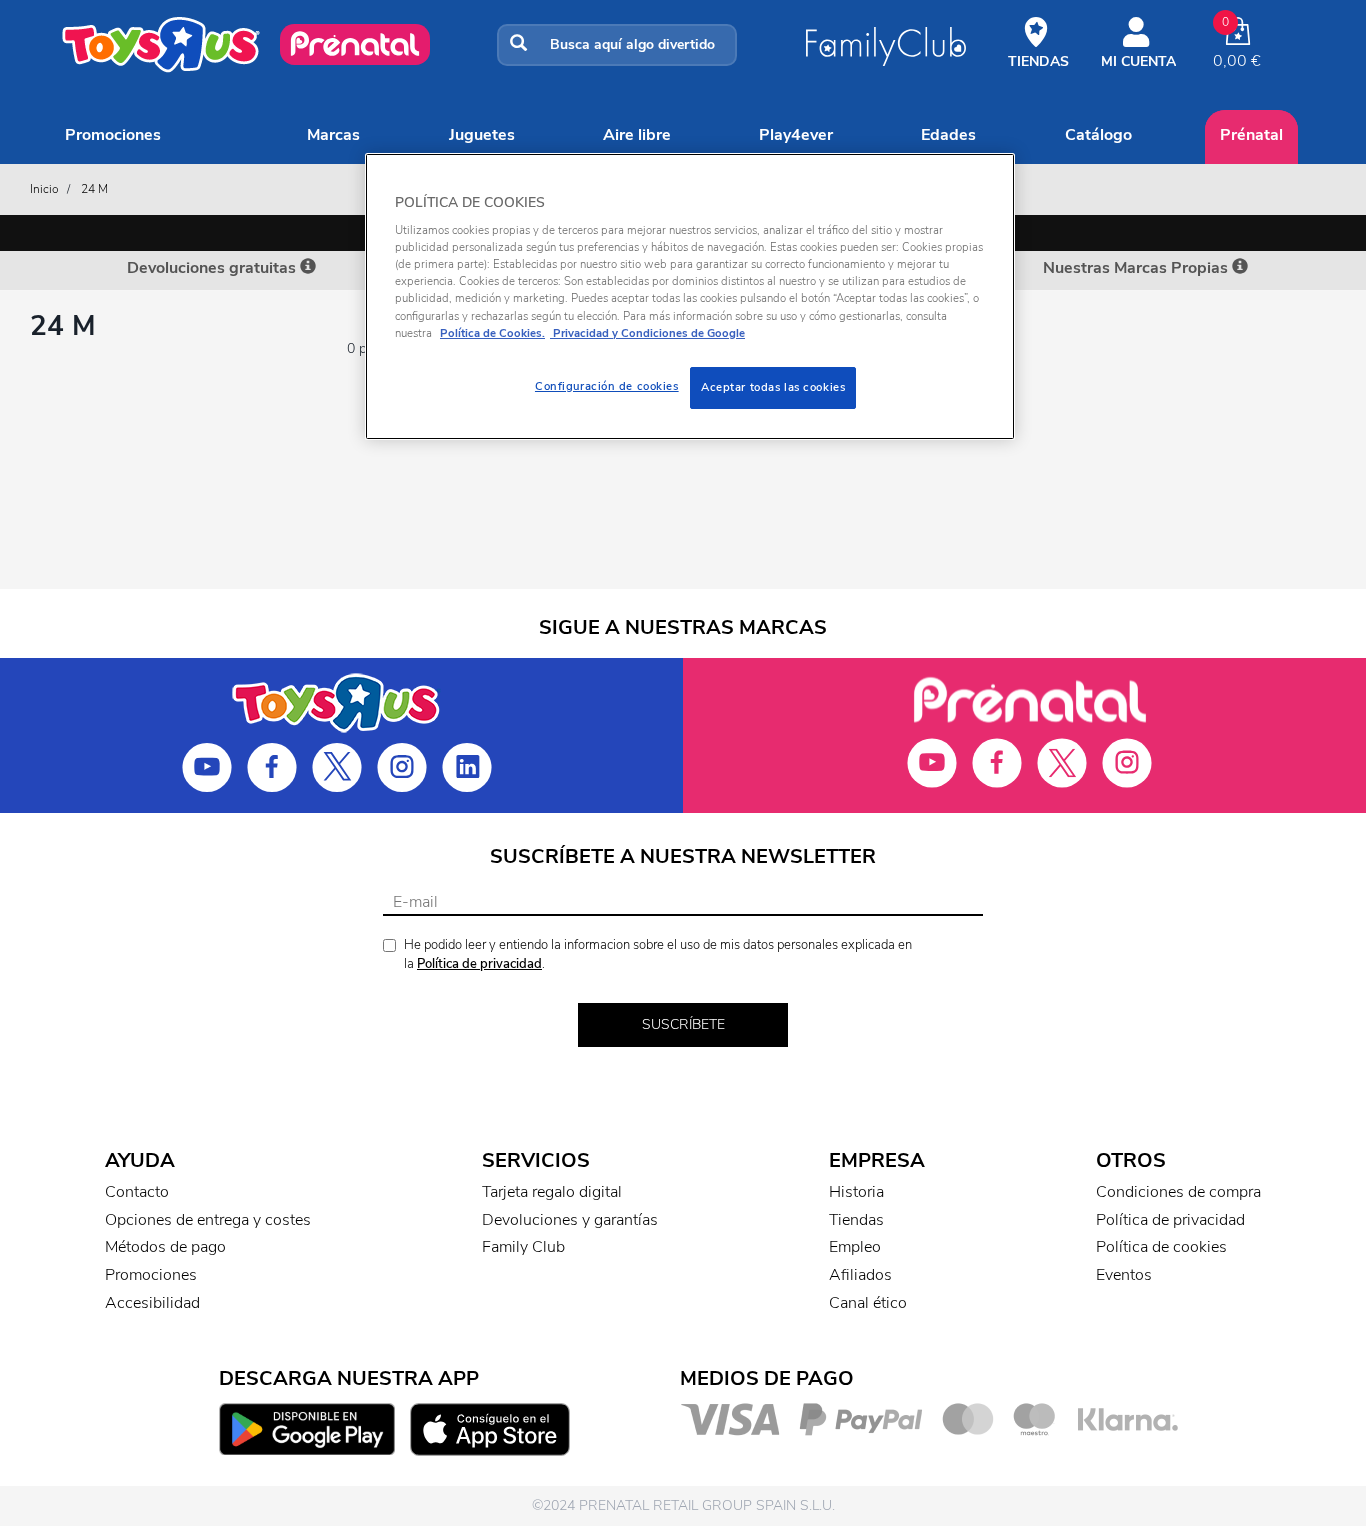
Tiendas (856, 1220)
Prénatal (1251, 135)
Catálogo (1098, 135)
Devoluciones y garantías (570, 1220)
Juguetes (482, 135)
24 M (94, 189)
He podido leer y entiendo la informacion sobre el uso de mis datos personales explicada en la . (658, 954)
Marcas (333, 135)
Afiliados (860, 1275)
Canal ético (868, 1303)
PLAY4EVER (796, 135)
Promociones (113, 135)
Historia (856, 1192)
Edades (948, 135)
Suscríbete (683, 1024)
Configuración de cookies (607, 386)
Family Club (523, 1247)
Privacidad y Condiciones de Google (647, 333)
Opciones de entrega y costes (208, 1220)
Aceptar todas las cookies (773, 387)
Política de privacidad (479, 964)
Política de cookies (1161, 1247)
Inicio (44, 189)
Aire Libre (637, 135)
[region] (690, 296)
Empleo (855, 1247)
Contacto (137, 1192)
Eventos (1124, 1275)
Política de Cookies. (492, 333)
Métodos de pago (165, 1247)
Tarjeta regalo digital (552, 1192)
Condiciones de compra (1178, 1192)
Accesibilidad (152, 1303)
